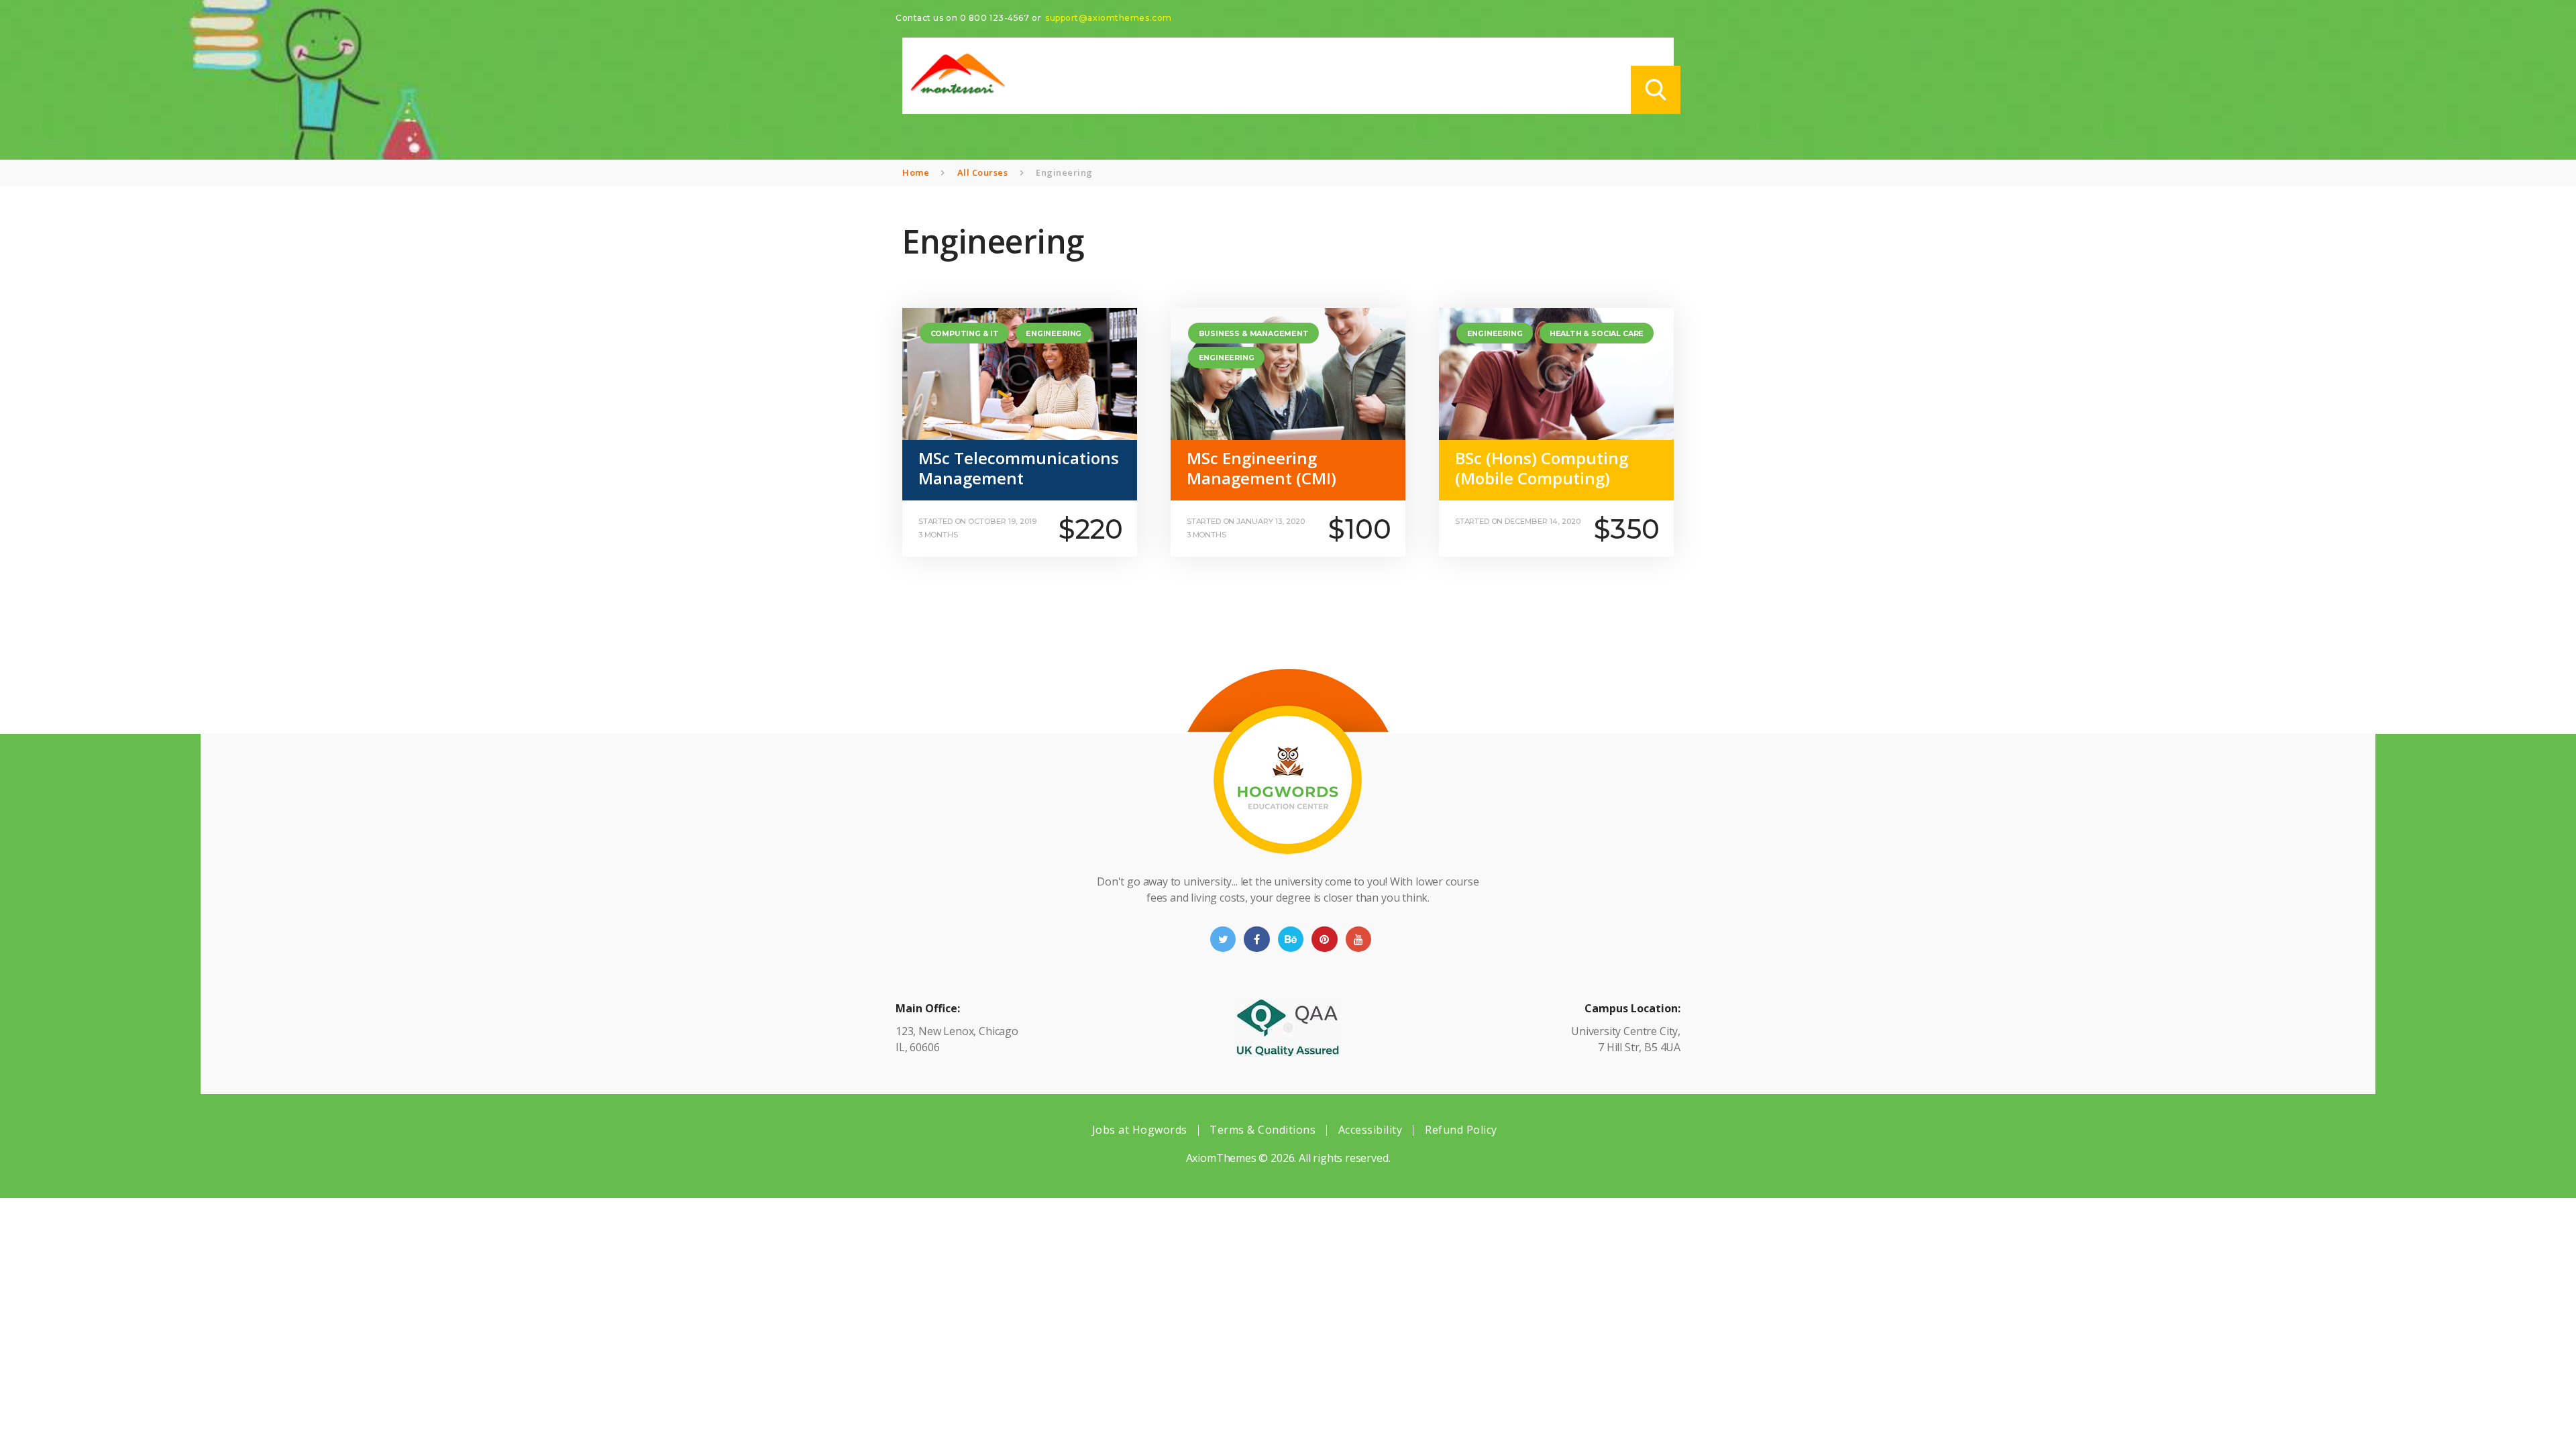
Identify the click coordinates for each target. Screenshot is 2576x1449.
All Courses (983, 172)
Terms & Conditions (1263, 1130)
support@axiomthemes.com (1109, 18)
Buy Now (1068, 521)
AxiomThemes (1221, 1158)
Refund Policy (1461, 1130)
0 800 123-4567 (995, 18)
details (956, 521)
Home (916, 172)
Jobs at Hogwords (1140, 1130)
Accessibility (1371, 1130)
